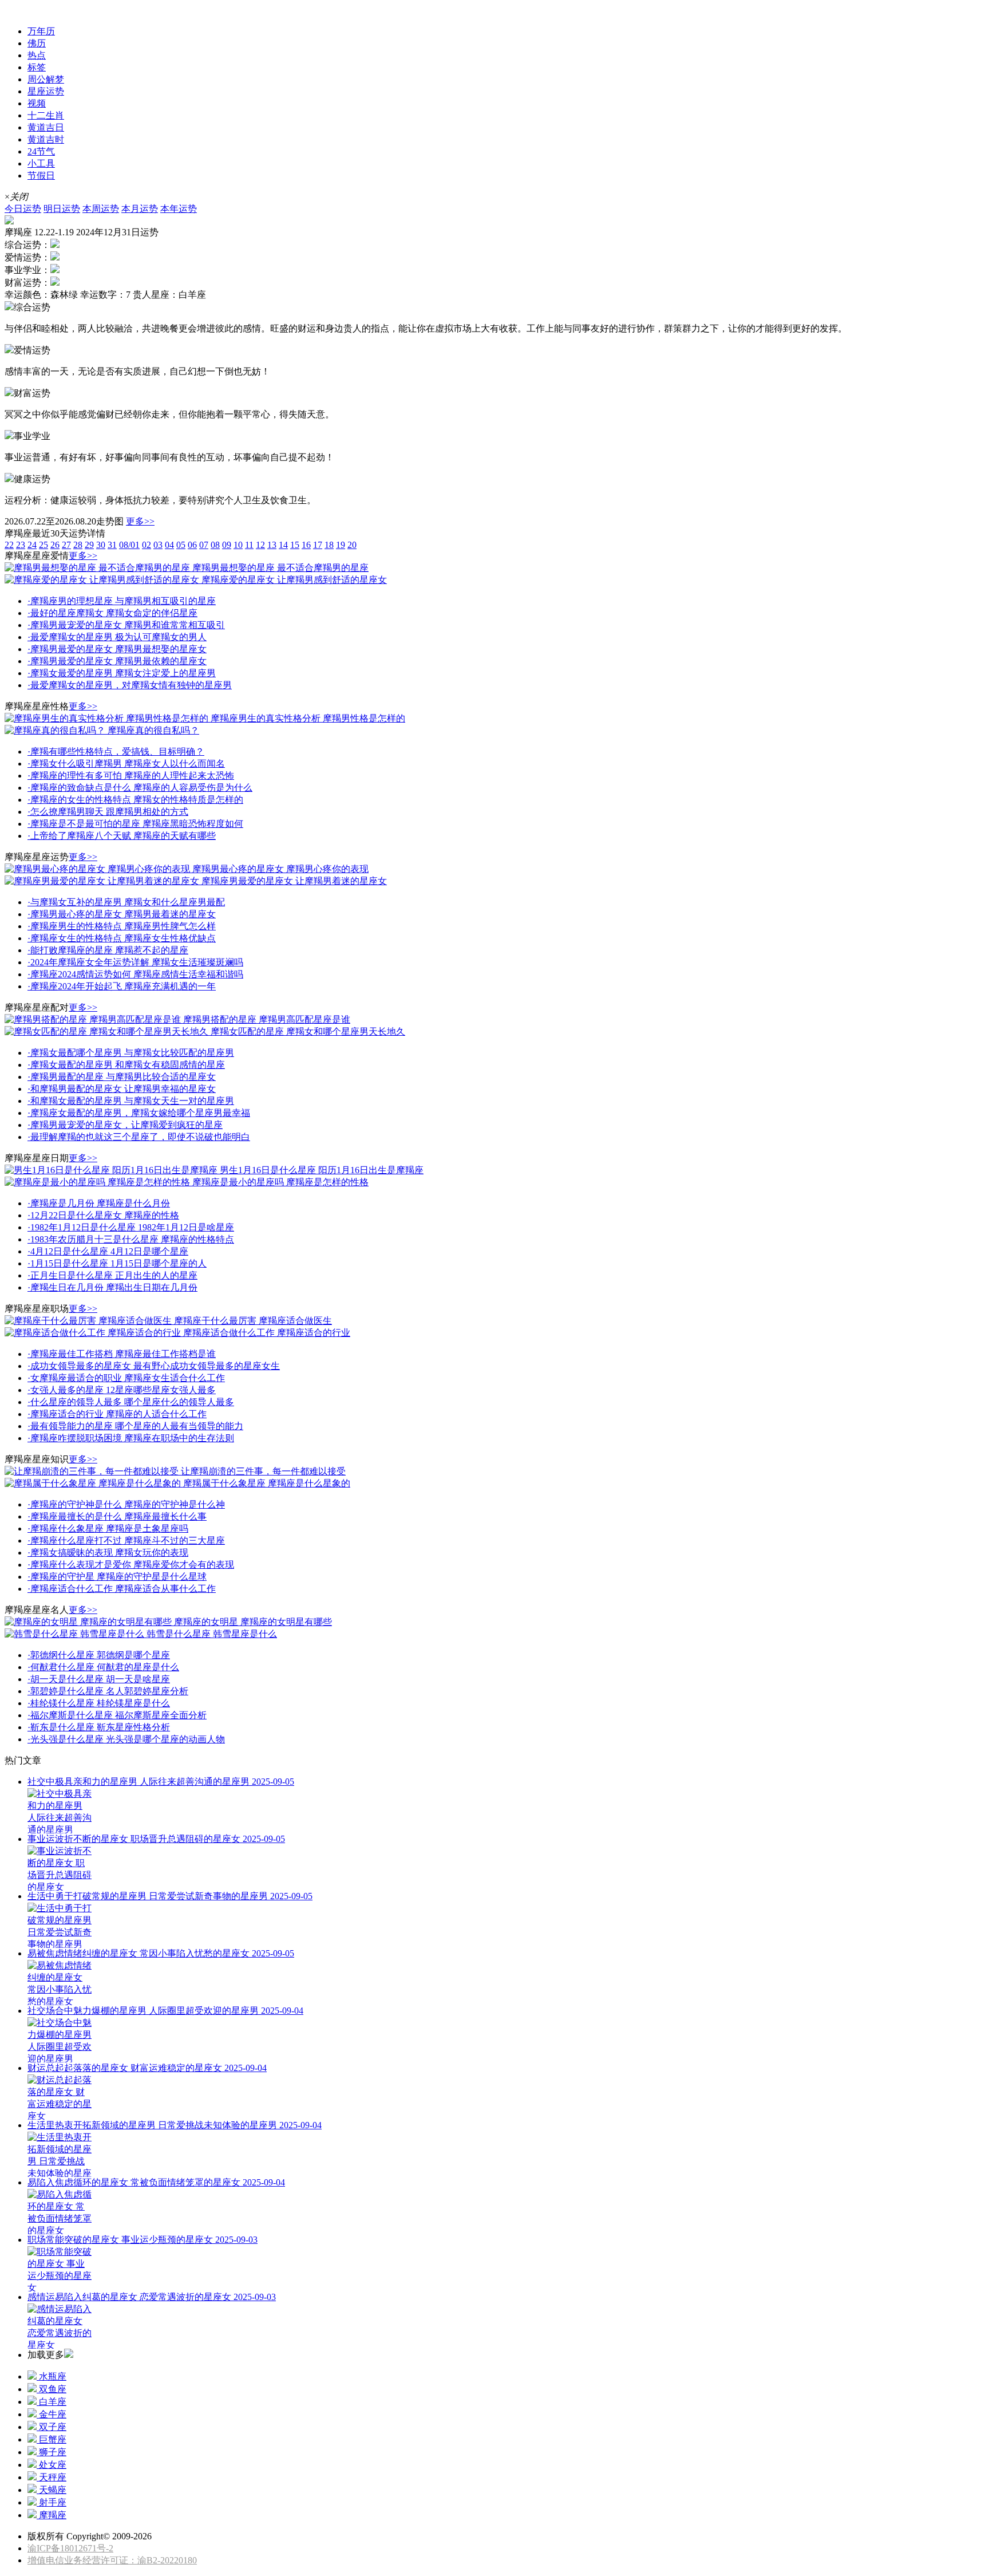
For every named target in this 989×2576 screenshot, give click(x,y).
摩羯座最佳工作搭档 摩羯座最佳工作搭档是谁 (122, 1354)
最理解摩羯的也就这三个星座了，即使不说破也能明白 (139, 1137)
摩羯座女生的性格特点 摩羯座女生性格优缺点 (122, 938)
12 (260, 545)
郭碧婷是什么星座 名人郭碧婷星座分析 (108, 1691)
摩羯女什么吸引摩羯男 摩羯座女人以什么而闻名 (126, 764)
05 (181, 545)
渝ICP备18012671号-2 (70, 2548)
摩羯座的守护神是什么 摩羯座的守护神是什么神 (126, 1504)
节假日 (41, 175)
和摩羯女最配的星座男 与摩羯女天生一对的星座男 (131, 1101)
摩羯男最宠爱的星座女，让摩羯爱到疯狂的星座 (125, 1125)
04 (169, 545)
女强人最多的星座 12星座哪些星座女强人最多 (122, 1390)
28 (78, 545)
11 (249, 545)
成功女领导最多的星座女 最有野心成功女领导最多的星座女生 (154, 1366)
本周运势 (101, 209)
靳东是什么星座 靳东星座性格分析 (99, 1727)
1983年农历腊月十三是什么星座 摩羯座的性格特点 (131, 1239)
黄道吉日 (46, 127)
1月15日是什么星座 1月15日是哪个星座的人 (117, 1263)
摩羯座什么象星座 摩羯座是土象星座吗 (108, 1528)
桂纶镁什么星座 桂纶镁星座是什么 (99, 1703)
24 (32, 545)
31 (112, 545)
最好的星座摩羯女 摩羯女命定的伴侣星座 (112, 613)
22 (9, 545)
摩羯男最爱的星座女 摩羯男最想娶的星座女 (117, 649)
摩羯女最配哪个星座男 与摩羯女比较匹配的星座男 (131, 1053)
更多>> (140, 521)
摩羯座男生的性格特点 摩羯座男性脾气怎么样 (122, 926)
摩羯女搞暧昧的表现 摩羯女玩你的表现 (108, 1553)
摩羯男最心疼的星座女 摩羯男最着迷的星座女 (122, 914)
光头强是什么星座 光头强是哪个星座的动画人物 (126, 1739)
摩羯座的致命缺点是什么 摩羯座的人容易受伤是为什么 (140, 788)
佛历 (37, 43)
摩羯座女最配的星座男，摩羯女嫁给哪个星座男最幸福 (139, 1113)
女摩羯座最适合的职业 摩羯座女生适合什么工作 (126, 1378)
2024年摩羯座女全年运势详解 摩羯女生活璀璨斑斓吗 (135, 962)
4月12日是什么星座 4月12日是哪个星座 (108, 1251)
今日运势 (23, 209)
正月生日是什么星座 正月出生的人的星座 (112, 1275)
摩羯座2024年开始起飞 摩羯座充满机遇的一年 (122, 986)
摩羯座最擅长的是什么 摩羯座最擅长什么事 (117, 1516)
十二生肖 (46, 115)
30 (101, 545)
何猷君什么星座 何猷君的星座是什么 (103, 1667)
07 (204, 545)
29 (89, 545)
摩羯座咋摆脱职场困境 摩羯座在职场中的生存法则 (131, 1438)
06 (192, 545)
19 (341, 545)
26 (55, 545)
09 (227, 545)
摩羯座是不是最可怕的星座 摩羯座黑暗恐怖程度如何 (135, 824)
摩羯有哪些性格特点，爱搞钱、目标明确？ (116, 752)
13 (272, 545)
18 (329, 545)
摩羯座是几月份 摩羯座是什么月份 (99, 1203)
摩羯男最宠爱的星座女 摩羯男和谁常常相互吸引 (126, 625)
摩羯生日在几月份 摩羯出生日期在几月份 (112, 1287)
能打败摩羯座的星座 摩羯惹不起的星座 (108, 950)
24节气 (41, 151)
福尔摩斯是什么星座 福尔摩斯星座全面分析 (117, 1715)
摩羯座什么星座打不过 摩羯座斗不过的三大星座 (126, 1541)
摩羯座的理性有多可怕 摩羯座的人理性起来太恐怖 (131, 776)
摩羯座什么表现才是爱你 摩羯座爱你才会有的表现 (131, 1565)
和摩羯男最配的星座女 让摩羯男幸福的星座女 (122, 1089)
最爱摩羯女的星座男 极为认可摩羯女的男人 (117, 637)
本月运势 (140, 209)
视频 (37, 103)
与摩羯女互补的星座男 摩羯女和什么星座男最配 (126, 902)
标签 (37, 67)
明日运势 (62, 209)
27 (66, 545)
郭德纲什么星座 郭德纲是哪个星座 (99, 1655)
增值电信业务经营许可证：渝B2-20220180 (112, 2560)
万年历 (41, 31)
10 (238, 545)
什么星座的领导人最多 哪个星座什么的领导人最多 (131, 1402)
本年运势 (179, 209)
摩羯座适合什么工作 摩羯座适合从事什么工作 (122, 1589)
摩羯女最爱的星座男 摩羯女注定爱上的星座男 (122, 673)
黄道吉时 (46, 139)
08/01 (129, 545)
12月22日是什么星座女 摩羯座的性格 (103, 1215)
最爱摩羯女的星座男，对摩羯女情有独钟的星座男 (130, 685)
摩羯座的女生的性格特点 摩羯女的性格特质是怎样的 (135, 800)
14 (283, 545)
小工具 (41, 163)
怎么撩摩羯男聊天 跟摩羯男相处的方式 (108, 812)
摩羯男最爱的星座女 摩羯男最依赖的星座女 (117, 661)
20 (352, 545)
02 (147, 545)
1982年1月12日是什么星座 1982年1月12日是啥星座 (131, 1227)
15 (295, 545)
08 (215, 545)
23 (21, 545)
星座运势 (23, 10)
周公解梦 (46, 79)
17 (318, 545)
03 (158, 545)
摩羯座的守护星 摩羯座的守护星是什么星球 (117, 1577)
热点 (37, 55)
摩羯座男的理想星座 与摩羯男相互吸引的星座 (122, 601)
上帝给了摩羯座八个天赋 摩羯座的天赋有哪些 (122, 836)
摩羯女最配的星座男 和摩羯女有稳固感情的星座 (126, 1065)
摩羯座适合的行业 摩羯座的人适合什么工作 (117, 1414)
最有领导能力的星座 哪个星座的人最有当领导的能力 (135, 1426)
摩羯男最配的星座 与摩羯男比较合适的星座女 (122, 1077)
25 (43, 545)
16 (306, 545)
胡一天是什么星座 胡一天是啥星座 (99, 1679)
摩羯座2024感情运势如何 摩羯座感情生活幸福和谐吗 (135, 974)
